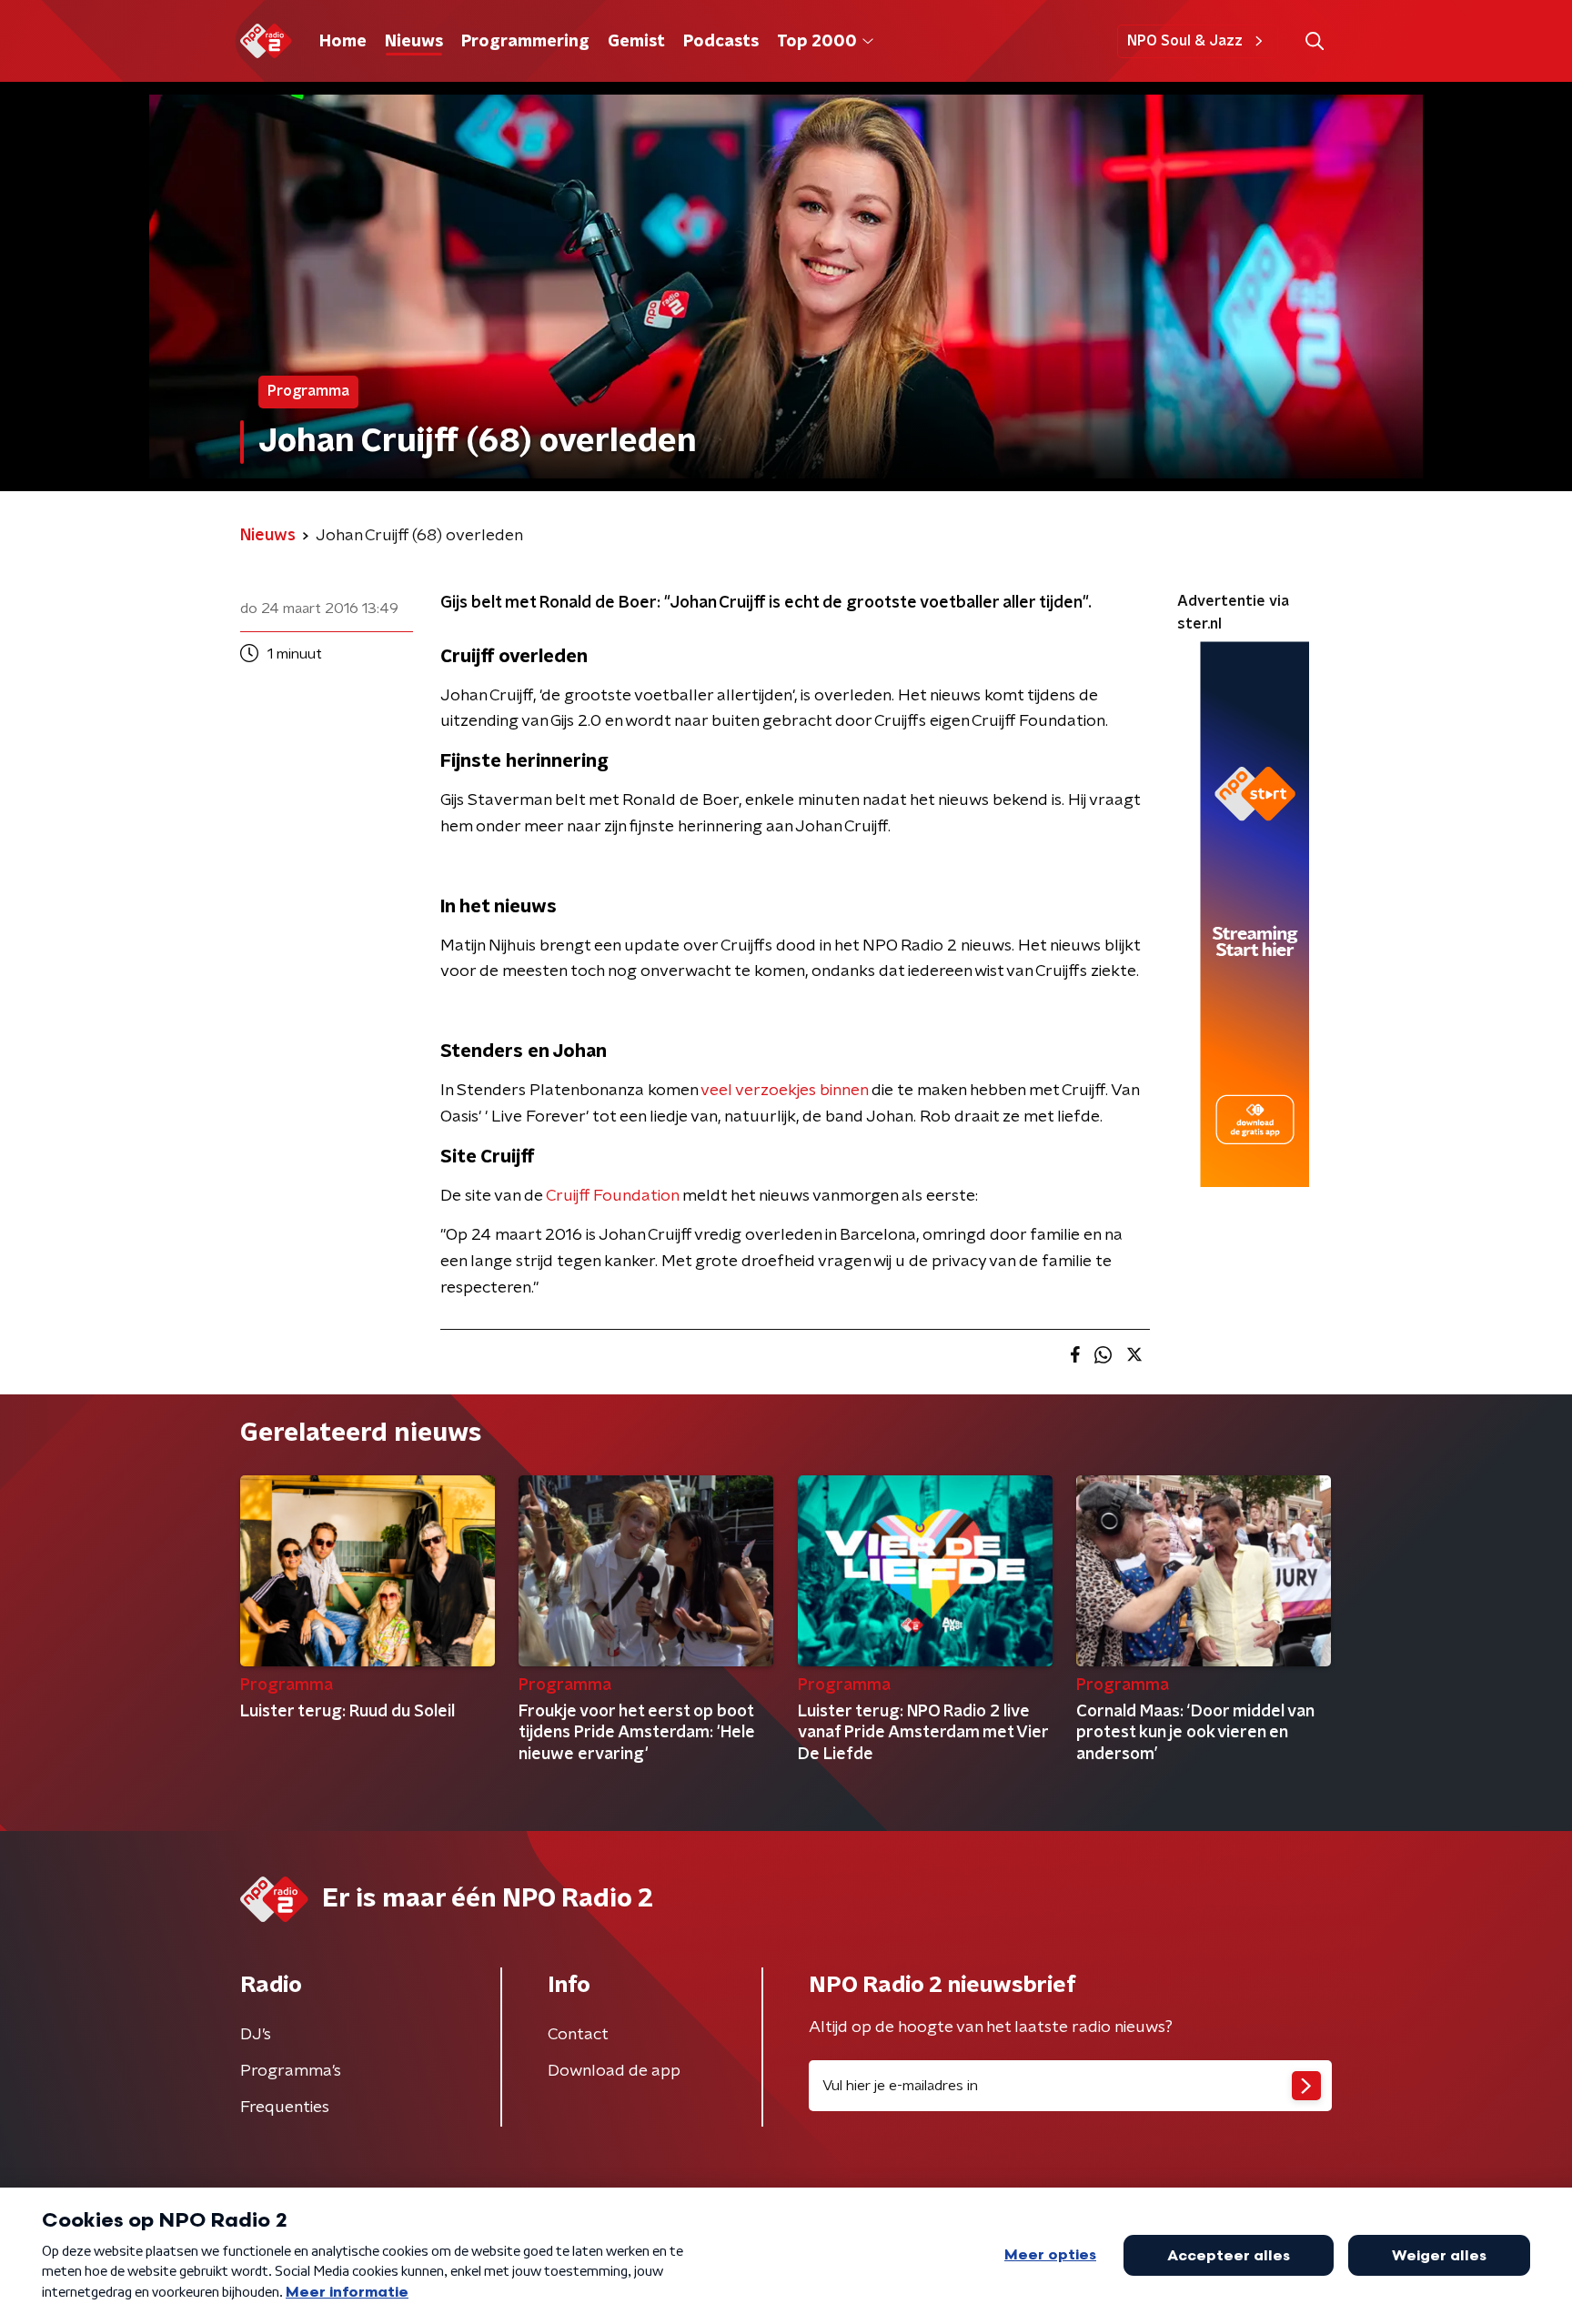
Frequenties (285, 2108)
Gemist (636, 42)
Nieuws (414, 42)
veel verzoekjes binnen (784, 1091)
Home (343, 42)
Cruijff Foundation (612, 1196)
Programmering (525, 42)
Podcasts (721, 42)
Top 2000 (817, 42)
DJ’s (256, 2035)
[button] (1314, 41)
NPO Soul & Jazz (1185, 41)
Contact (578, 2035)
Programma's (291, 2071)
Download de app (614, 2071)
